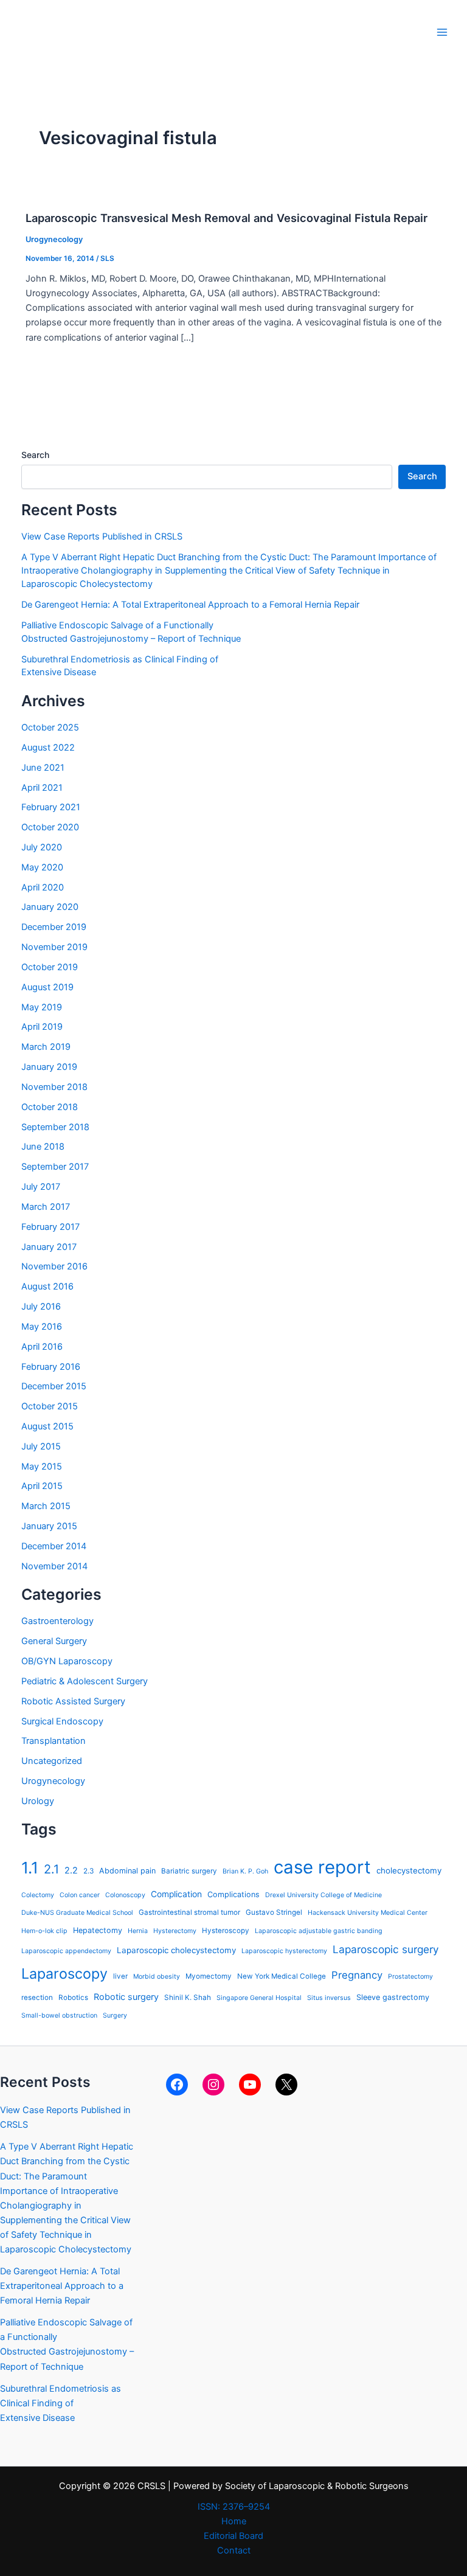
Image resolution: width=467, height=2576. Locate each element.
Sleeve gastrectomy (393, 1997)
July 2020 (42, 847)
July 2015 (41, 1446)
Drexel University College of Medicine (323, 1895)
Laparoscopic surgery (386, 1949)
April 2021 (42, 788)
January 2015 (49, 1526)
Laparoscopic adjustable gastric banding (319, 1931)
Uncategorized (52, 1761)
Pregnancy (357, 1975)
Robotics (73, 1998)
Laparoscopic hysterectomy (284, 1951)
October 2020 (50, 827)
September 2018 (55, 1127)
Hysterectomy (175, 1931)
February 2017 (50, 1227)
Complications (233, 1894)
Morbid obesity (157, 1977)
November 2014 (54, 1566)
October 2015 (50, 1406)
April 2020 (43, 887)
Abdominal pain (127, 1871)
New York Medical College (282, 1976)
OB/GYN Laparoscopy (67, 1661)
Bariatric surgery (189, 1871)
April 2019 (42, 1027)
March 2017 (46, 1207)
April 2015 (42, 1486)
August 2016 (47, 1286)
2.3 (88, 1871)
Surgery (115, 2015)
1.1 (30, 1868)
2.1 (51, 1869)
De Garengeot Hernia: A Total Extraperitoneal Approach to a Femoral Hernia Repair (190, 605)
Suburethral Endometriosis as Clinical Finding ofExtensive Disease (61, 2403)
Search (35, 455)
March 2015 (46, 1506)
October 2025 (50, 727)
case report (322, 1867)
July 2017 (41, 1187)
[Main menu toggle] (442, 32)
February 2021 (51, 807)
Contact (234, 2550)
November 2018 (54, 1087)
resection (37, 1998)
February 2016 (51, 1367)
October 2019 (50, 967)
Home (234, 2521)
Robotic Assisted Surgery (73, 1701)
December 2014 (54, 1546)
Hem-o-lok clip (44, 1931)
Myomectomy (209, 1976)
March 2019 (46, 1047)
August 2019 (47, 987)
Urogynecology (54, 239)
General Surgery (54, 1641)
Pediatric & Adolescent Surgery (85, 1681)
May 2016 (42, 1327)
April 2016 (42, 1347)
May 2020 (42, 867)
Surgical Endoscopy (62, 1721)
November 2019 (54, 947)
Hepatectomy (98, 1930)
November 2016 (54, 1266)
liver (120, 1976)
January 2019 (49, 1067)
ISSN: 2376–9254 (234, 2507)
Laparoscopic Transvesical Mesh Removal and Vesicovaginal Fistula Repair (227, 218)
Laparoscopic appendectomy (66, 1951)
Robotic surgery (126, 1997)
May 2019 (42, 1007)
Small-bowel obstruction (59, 2015)
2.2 (71, 1870)
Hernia (138, 1931)
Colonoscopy (125, 1895)
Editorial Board (233, 2536)
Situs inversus (329, 1998)
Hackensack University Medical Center (368, 1913)
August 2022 (48, 748)
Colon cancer (80, 1895)
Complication (176, 1894)
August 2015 (47, 1426)
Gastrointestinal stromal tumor (189, 1912)
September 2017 (55, 1167)
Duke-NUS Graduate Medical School (77, 1913)
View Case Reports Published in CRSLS (102, 536)
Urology (38, 1801)
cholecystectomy (409, 1870)
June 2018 (43, 1147)
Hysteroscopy (226, 1931)
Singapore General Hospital (259, 1998)
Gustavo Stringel (274, 1912)
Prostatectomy (410, 1977)
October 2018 (50, 1107)
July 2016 (41, 1307)
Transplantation (54, 1741)
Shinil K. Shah (188, 1998)
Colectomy (38, 1895)
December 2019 (54, 927)
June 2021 (43, 768)
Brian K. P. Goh (245, 1871)
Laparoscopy (64, 1974)
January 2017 (49, 1247)
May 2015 (42, 1467)
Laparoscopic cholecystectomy (176, 1950)
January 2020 (50, 907)
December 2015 (54, 1386)
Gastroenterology (57, 1621)
